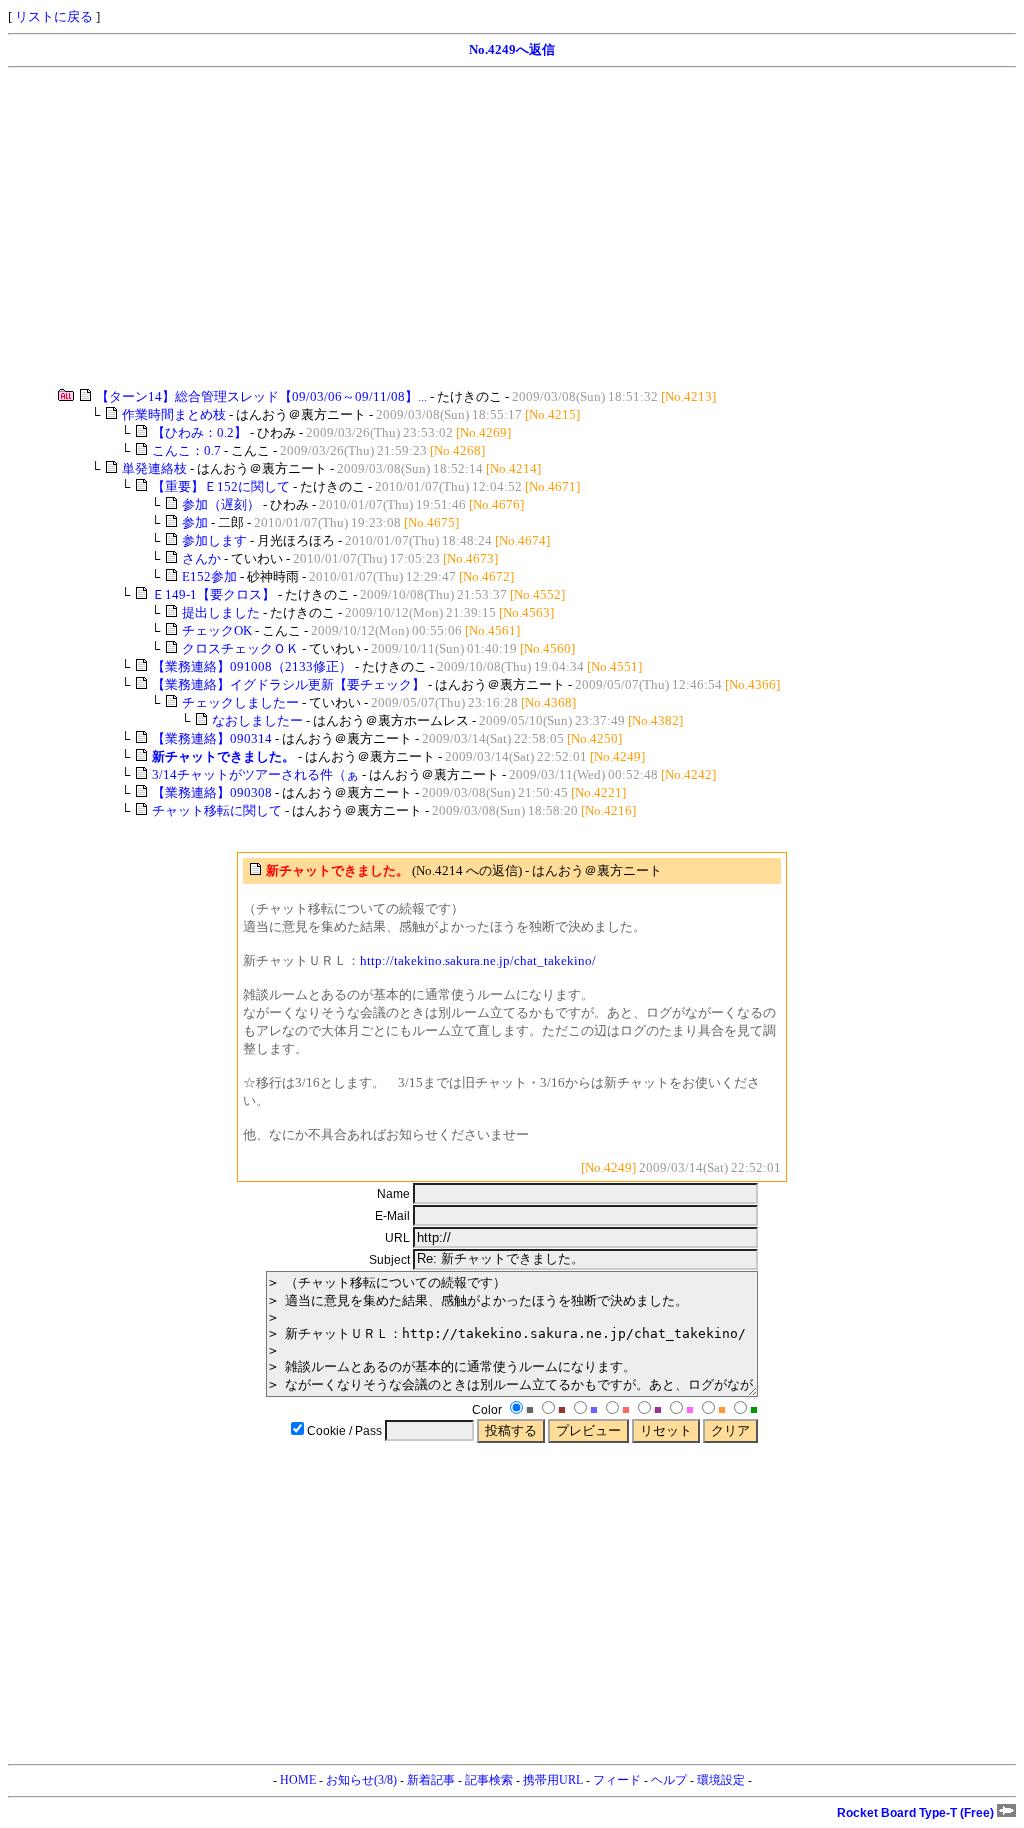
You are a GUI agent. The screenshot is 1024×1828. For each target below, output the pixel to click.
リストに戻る (54, 16)
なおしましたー (257, 720)
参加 (195, 522)
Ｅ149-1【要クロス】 (213, 594)
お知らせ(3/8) (361, 1780)
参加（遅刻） (221, 504)
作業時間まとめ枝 (174, 414)
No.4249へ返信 (512, 49)
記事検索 (489, 1780)
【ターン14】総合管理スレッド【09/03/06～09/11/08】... (261, 396)
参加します (214, 540)
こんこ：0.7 (186, 450)
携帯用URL (553, 1780)
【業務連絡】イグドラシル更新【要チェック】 (288, 684)
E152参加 (209, 576)
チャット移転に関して (217, 810)
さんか (201, 558)
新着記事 (431, 1780)
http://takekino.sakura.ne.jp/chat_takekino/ (478, 960)
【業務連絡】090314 (212, 738)
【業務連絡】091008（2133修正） (252, 666)
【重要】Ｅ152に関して (221, 486)
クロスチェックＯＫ (240, 648)
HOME (298, 1780)
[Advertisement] (512, 228)
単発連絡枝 (154, 468)
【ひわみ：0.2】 (199, 432)
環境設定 (721, 1780)
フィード (617, 1780)
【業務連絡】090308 (212, 792)
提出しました (221, 612)
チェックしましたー (240, 702)
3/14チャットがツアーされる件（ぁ (255, 774)
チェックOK (217, 630)
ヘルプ (669, 1780)
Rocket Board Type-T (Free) (917, 1813)
